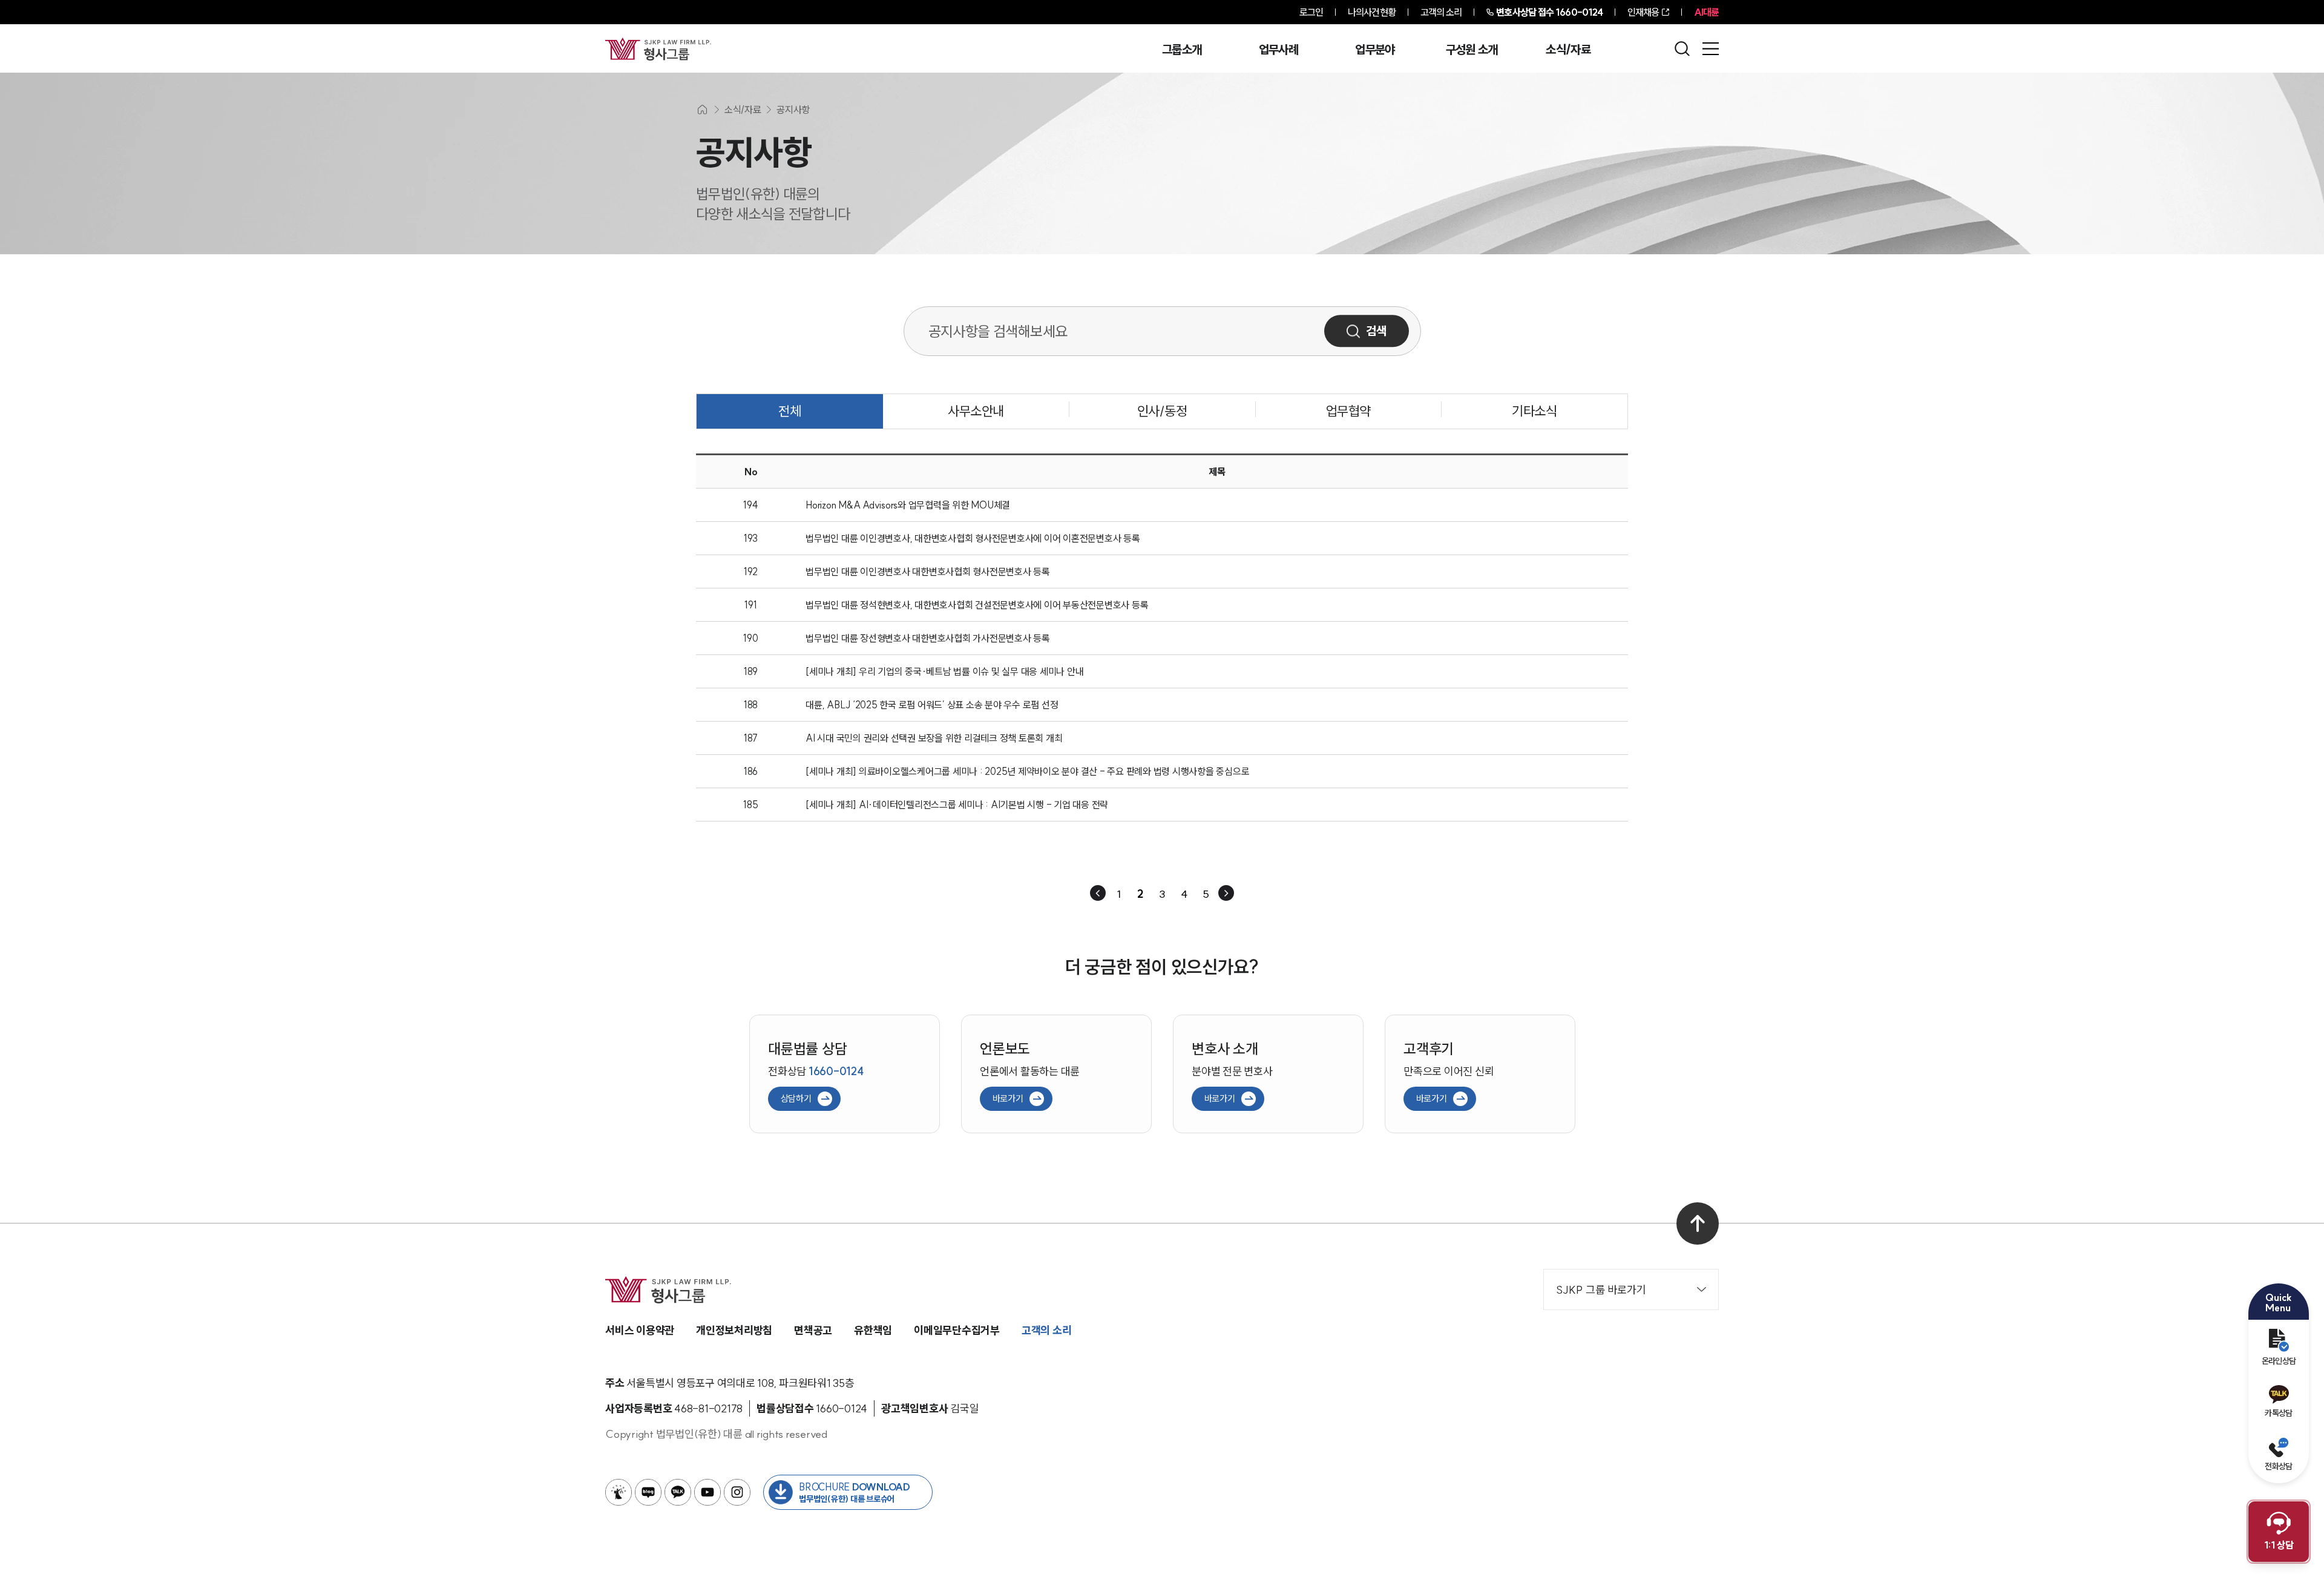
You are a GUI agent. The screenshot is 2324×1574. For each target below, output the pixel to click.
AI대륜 (1706, 12)
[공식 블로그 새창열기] (648, 1492)
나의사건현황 (1372, 12)
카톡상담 (2278, 1413)
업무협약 (1348, 411)
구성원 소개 (1472, 50)
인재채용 (1643, 12)
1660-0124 (1549, 12)
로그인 (1311, 12)
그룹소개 (1182, 50)
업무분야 (1375, 50)
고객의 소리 (1441, 12)
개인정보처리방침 (734, 1330)
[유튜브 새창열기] (707, 1492)
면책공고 (813, 1330)
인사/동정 (1162, 411)
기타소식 (1534, 411)
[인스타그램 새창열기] (737, 1492)
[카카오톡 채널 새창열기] (678, 1492)
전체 (789, 411)
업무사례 (1279, 50)
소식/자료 (1568, 50)
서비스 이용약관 (640, 1330)
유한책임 (873, 1330)
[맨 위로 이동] (1698, 1223)
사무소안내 (976, 411)
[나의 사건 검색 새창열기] (619, 1492)
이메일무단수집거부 (957, 1330)
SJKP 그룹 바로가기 (1601, 1290)
